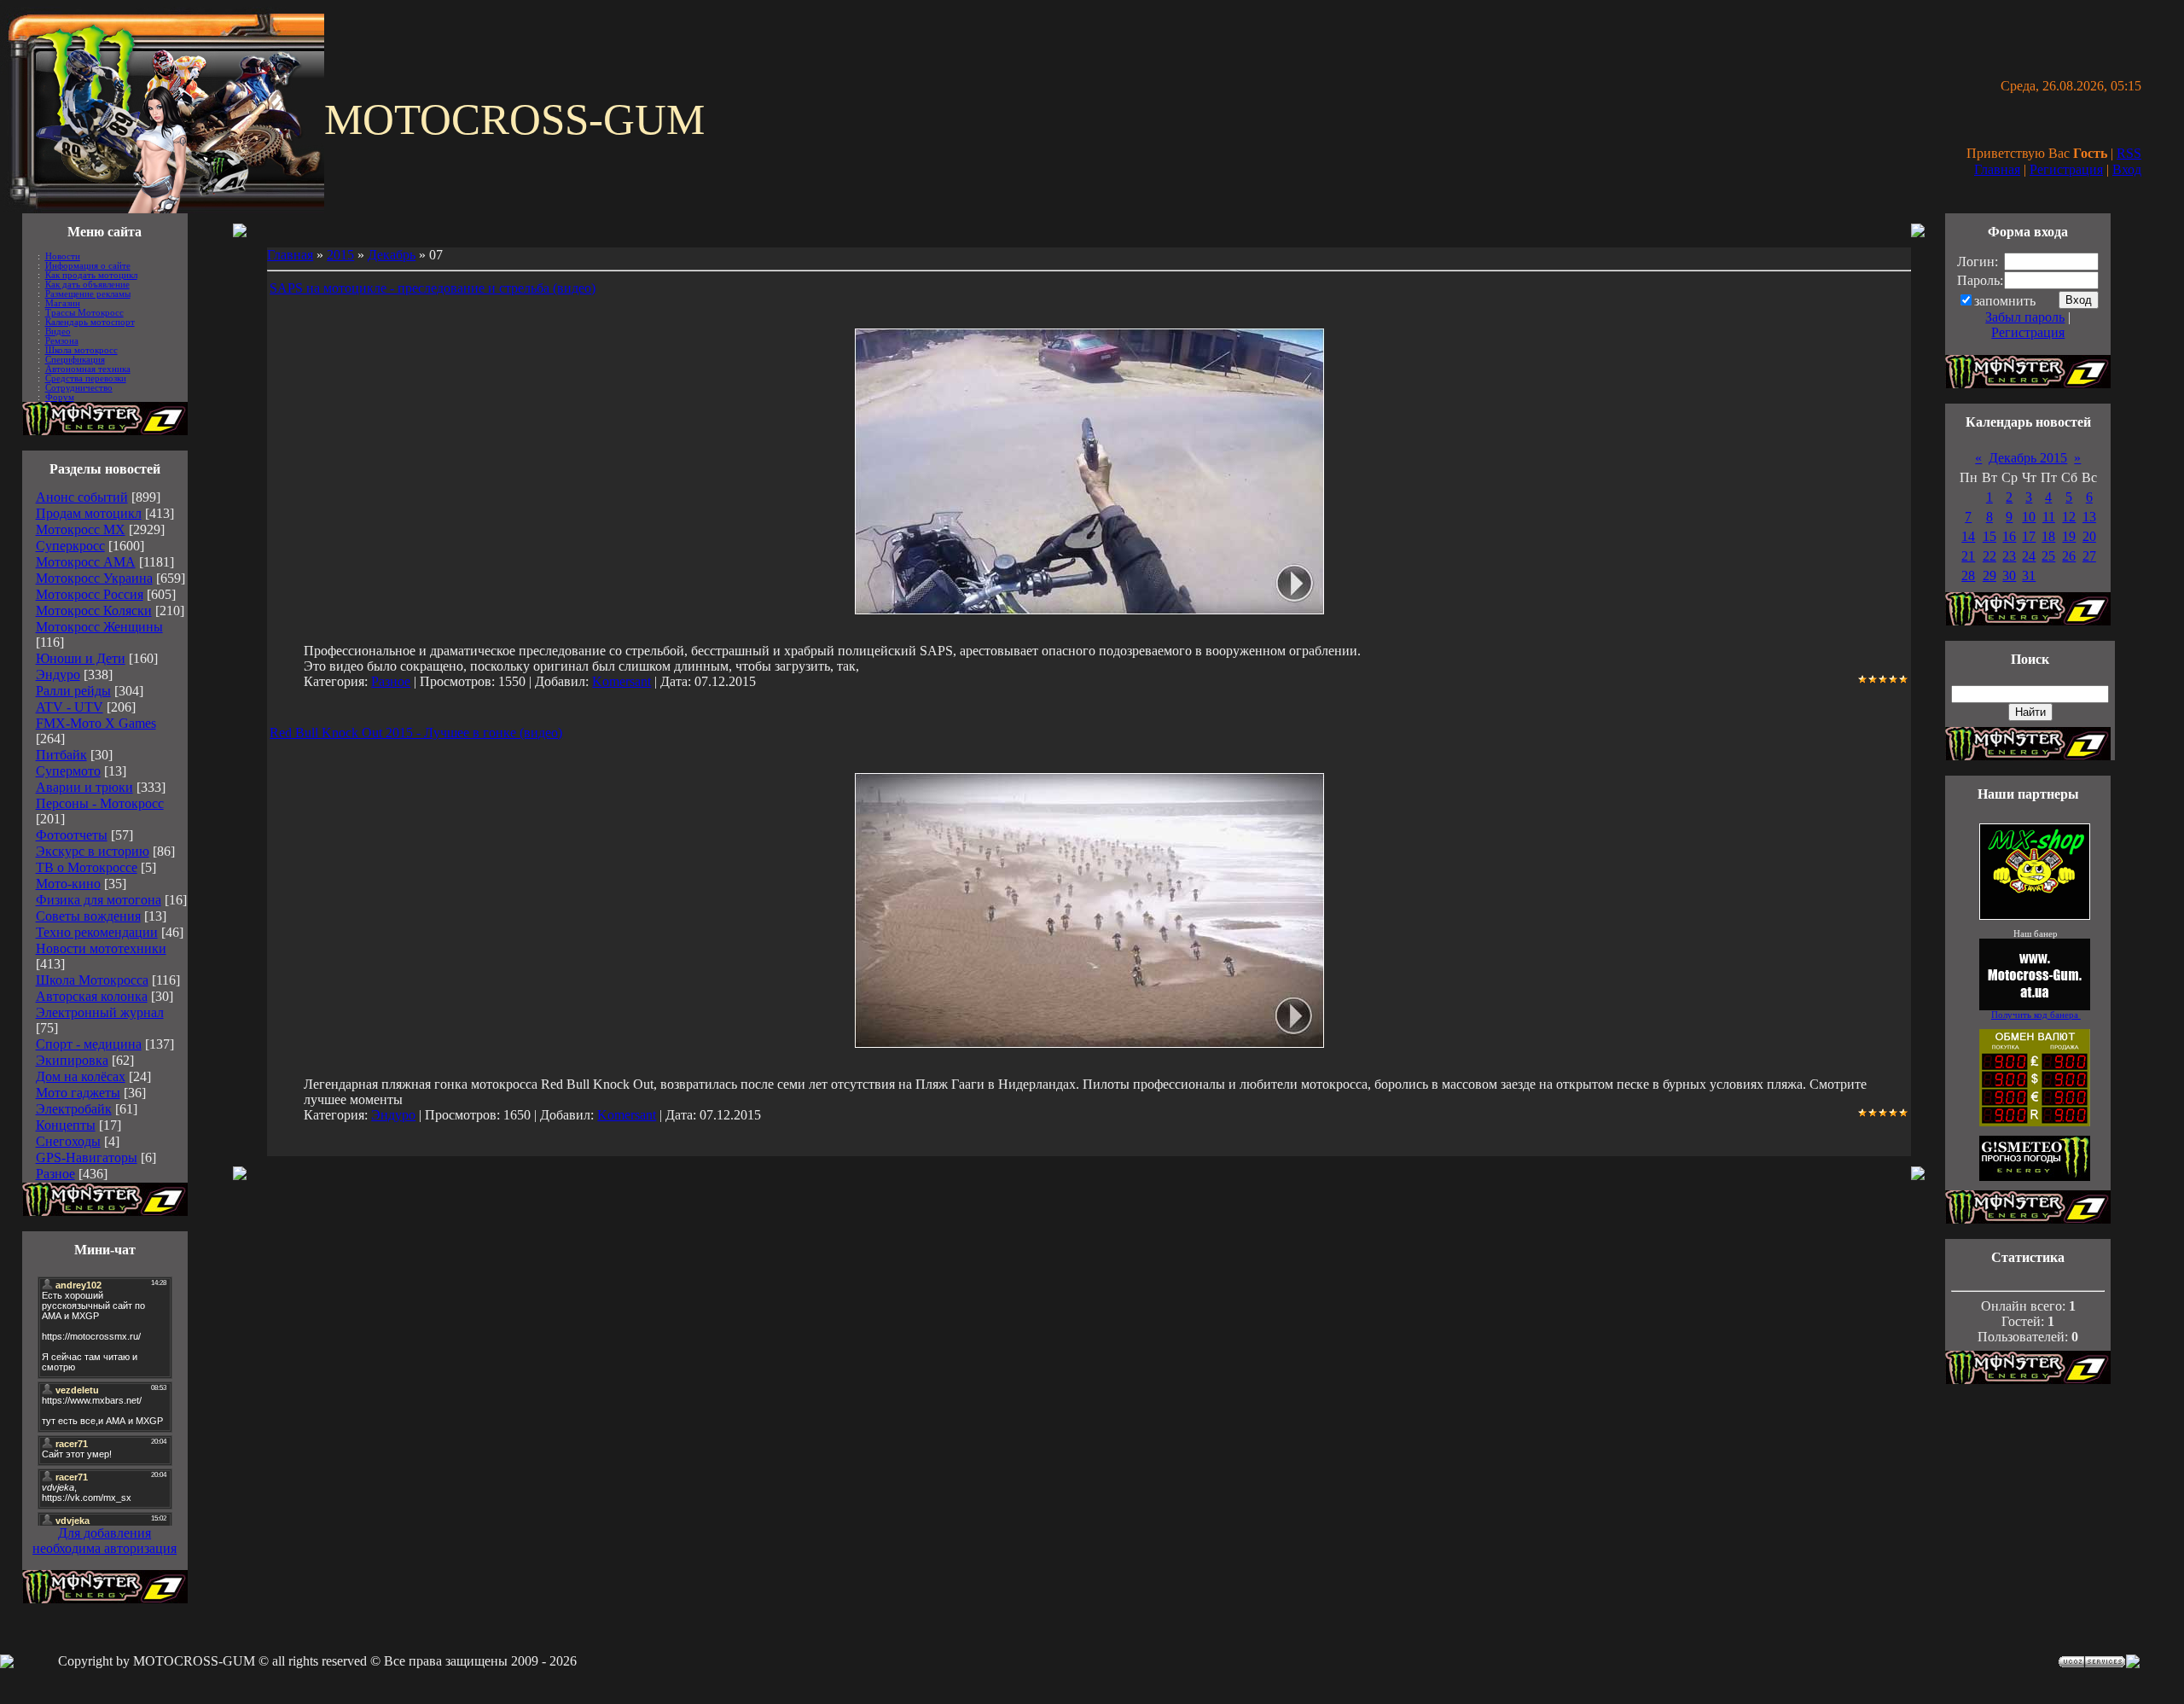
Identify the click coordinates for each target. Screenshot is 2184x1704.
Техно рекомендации (97, 932)
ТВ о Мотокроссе (87, 867)
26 (2069, 556)
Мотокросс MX (81, 529)
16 (2009, 536)
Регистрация (2066, 169)
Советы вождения (88, 916)
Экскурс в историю (93, 851)
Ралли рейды (73, 691)
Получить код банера (2036, 1015)
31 (2029, 576)
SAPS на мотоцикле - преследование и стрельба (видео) (433, 288)
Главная (1997, 169)
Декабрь (392, 255)
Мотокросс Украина (94, 578)
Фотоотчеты (72, 835)
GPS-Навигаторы (87, 1157)
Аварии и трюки (84, 787)
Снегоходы (68, 1141)
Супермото (68, 771)
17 (2029, 536)
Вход (2127, 169)
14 (1968, 536)
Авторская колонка (92, 996)
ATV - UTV (70, 707)
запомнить (2005, 301)
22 (1989, 556)
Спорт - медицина (89, 1044)
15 (1989, 536)
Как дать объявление (87, 285)
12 (2069, 517)
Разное (55, 1174)
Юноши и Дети (81, 658)
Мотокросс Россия (90, 594)
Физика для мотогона (99, 900)
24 (2029, 556)
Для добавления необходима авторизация (105, 1541)
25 (2048, 556)
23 (2009, 556)
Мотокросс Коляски (94, 611)
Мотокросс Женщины (99, 627)
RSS (2129, 153)
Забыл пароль (2025, 317)
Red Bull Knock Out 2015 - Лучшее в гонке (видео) (416, 733)
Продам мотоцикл (89, 513)
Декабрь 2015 (2028, 458)
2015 (340, 255)
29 (1989, 576)
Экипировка (72, 1060)
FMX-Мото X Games (96, 723)
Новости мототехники (101, 948)
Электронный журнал (100, 1012)
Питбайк (61, 755)
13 (2089, 517)
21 (1968, 556)
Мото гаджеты (78, 1093)
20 (2089, 536)
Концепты (66, 1125)
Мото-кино (68, 884)
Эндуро (58, 675)
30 (2009, 576)
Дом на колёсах (81, 1076)
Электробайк (74, 1109)
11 (2049, 517)
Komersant (622, 681)
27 (2089, 556)
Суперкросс (70, 546)
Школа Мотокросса (92, 980)
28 (1968, 576)
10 (2029, 517)
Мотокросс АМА (86, 562)
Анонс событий (82, 497)
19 (2069, 536)
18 (2048, 536)
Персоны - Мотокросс (100, 803)
